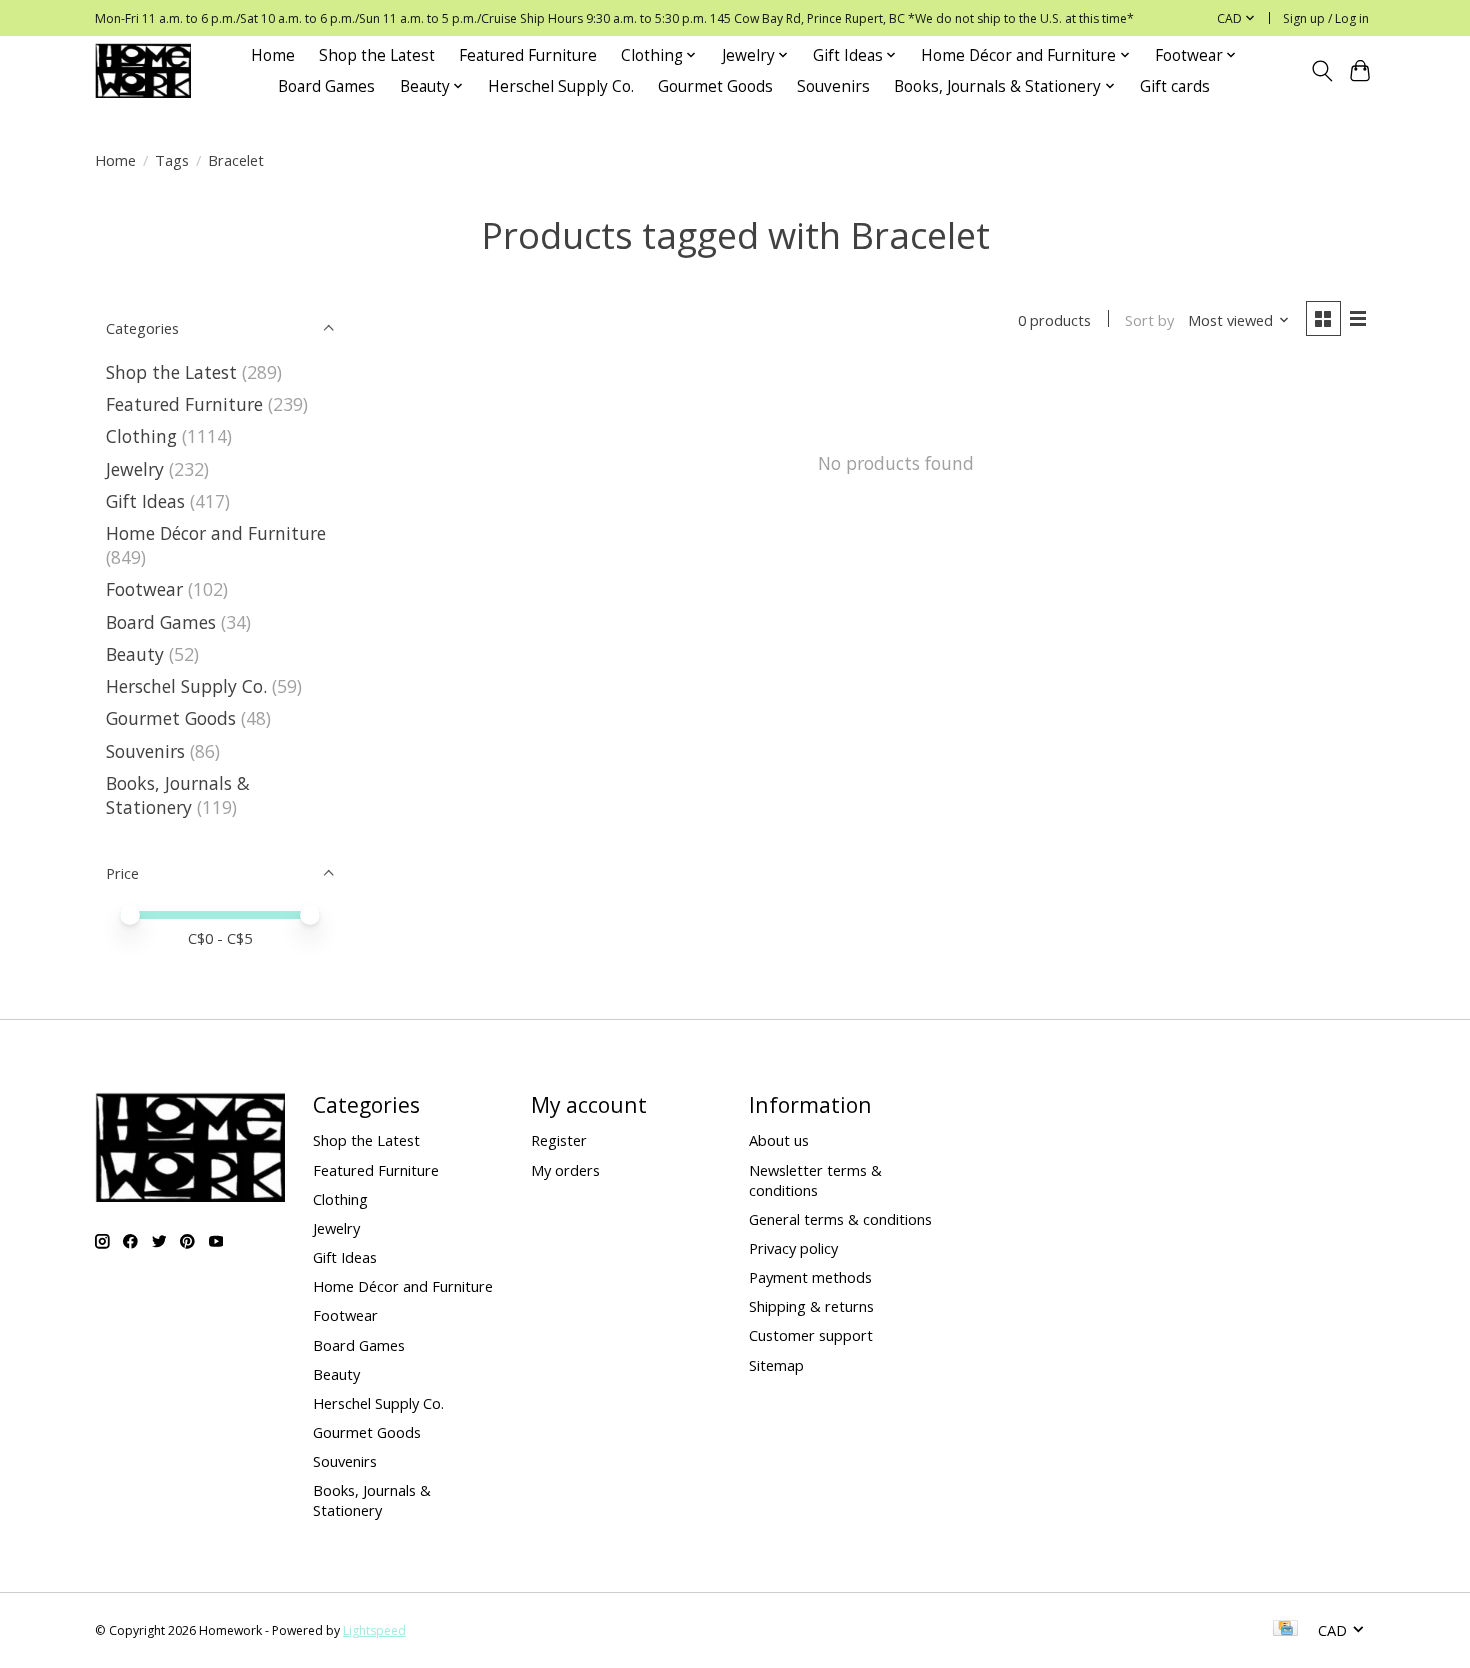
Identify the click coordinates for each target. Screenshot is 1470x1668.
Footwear (144, 589)
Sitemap (776, 1365)
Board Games (326, 86)
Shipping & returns (811, 1306)
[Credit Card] (1285, 1630)
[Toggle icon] (1321, 71)
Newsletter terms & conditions (815, 1180)
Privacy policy (793, 1248)
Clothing (141, 436)
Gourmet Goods (715, 86)
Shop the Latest (377, 55)
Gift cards (1175, 86)
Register (559, 1140)
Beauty (135, 654)
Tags (172, 160)
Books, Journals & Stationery (178, 795)
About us (779, 1140)
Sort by (1149, 320)
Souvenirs (833, 86)
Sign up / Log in (1326, 18)
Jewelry (135, 469)
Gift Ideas (145, 501)
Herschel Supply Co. (561, 86)
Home (273, 55)
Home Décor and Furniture (216, 533)
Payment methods (810, 1277)
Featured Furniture (528, 55)
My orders (565, 1170)
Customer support (811, 1335)
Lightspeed (374, 1630)
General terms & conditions (840, 1219)
